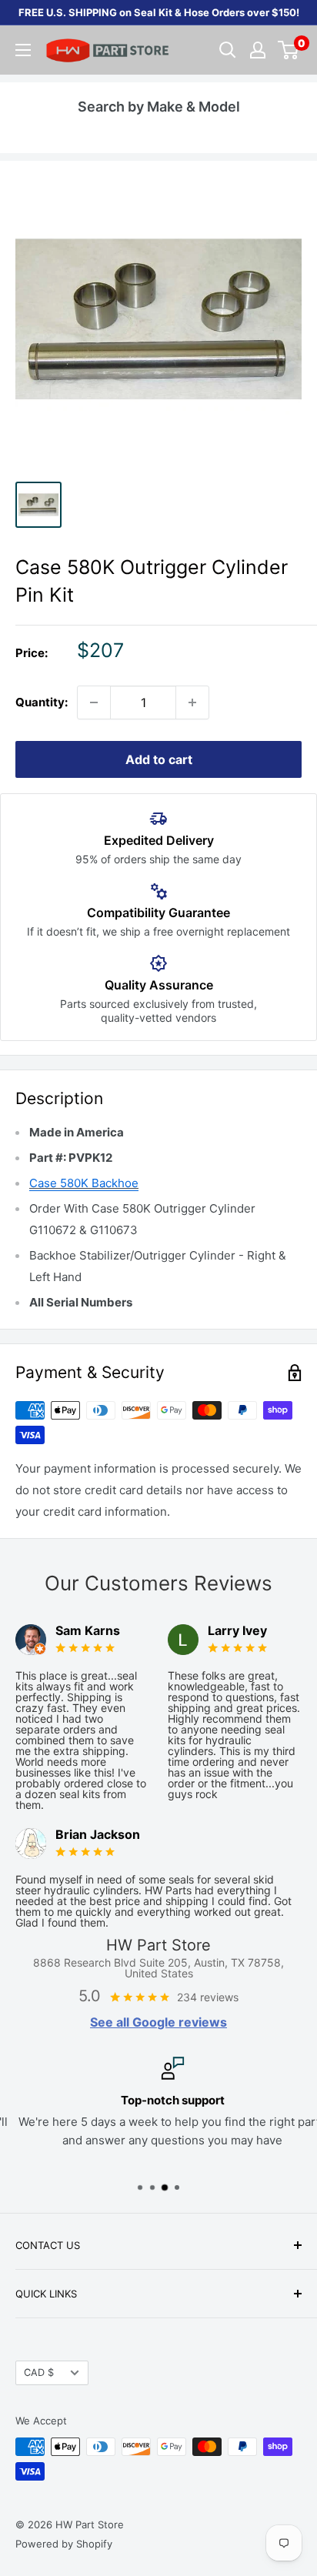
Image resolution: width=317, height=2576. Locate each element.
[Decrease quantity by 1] (94, 702)
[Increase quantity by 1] (192, 702)
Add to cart (159, 759)
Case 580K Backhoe (84, 1183)
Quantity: (42, 702)
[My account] (258, 50)
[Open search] (228, 50)
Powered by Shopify (64, 2544)
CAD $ (39, 2372)
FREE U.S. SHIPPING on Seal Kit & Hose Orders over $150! (159, 12)
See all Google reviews (158, 2022)
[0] (289, 50)
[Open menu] (23, 50)
